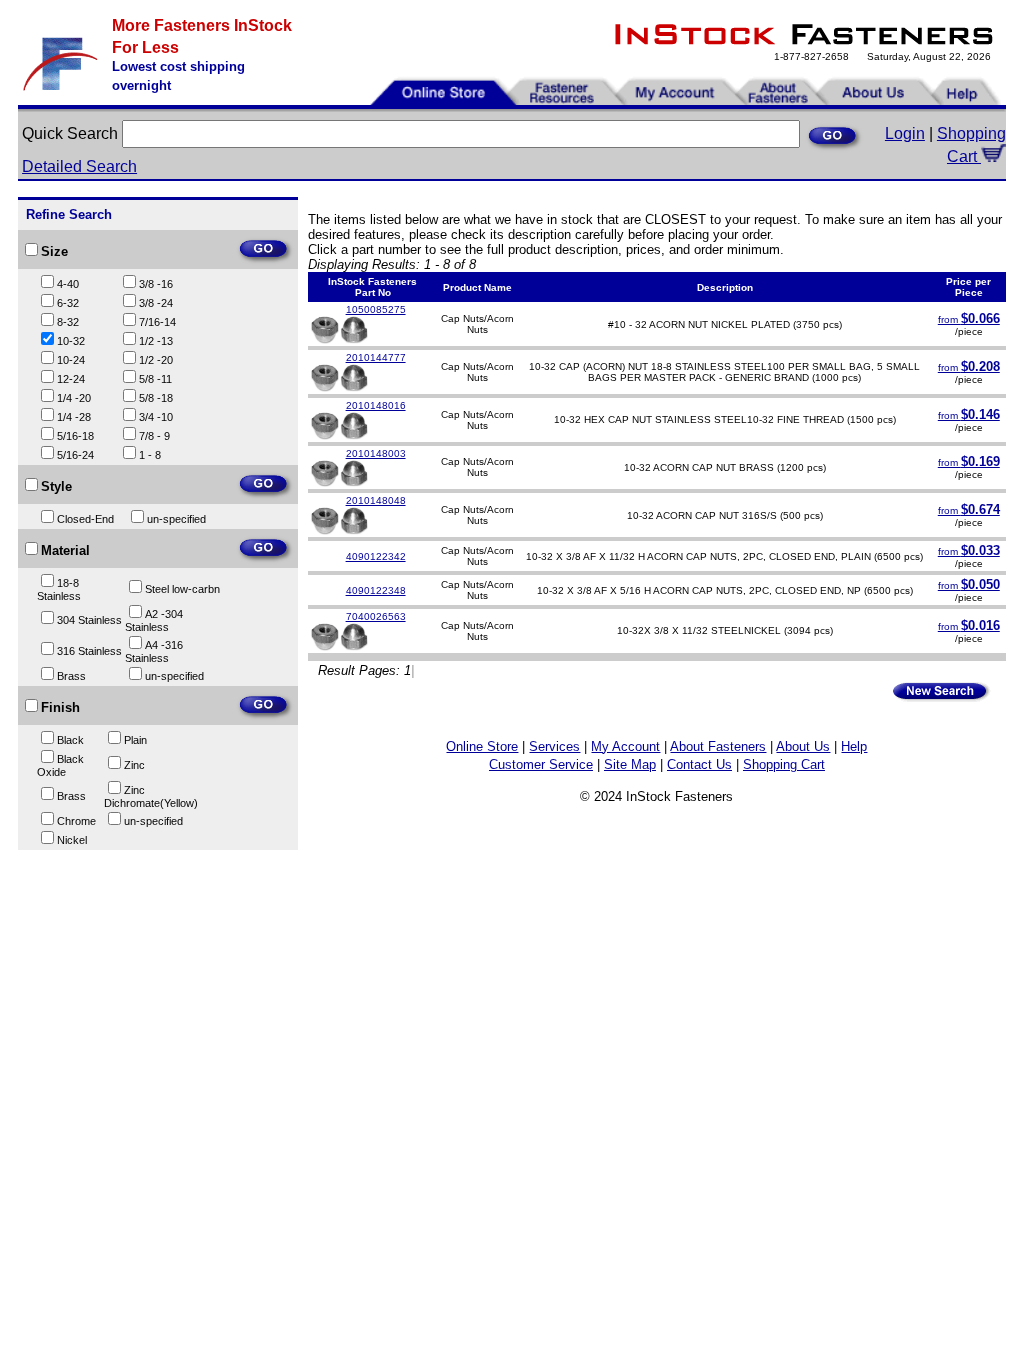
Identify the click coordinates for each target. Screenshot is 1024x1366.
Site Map (630, 764)
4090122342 (376, 556)
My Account (625, 746)
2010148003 (376, 453)
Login (905, 133)
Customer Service (541, 764)
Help (854, 746)
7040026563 (376, 616)
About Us (803, 746)
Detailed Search (79, 166)
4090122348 (376, 590)
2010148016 (376, 405)
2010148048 (376, 500)
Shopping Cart (784, 764)
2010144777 (376, 357)
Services (554, 746)
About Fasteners (718, 746)
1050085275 (376, 309)
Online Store (482, 746)
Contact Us (699, 764)
